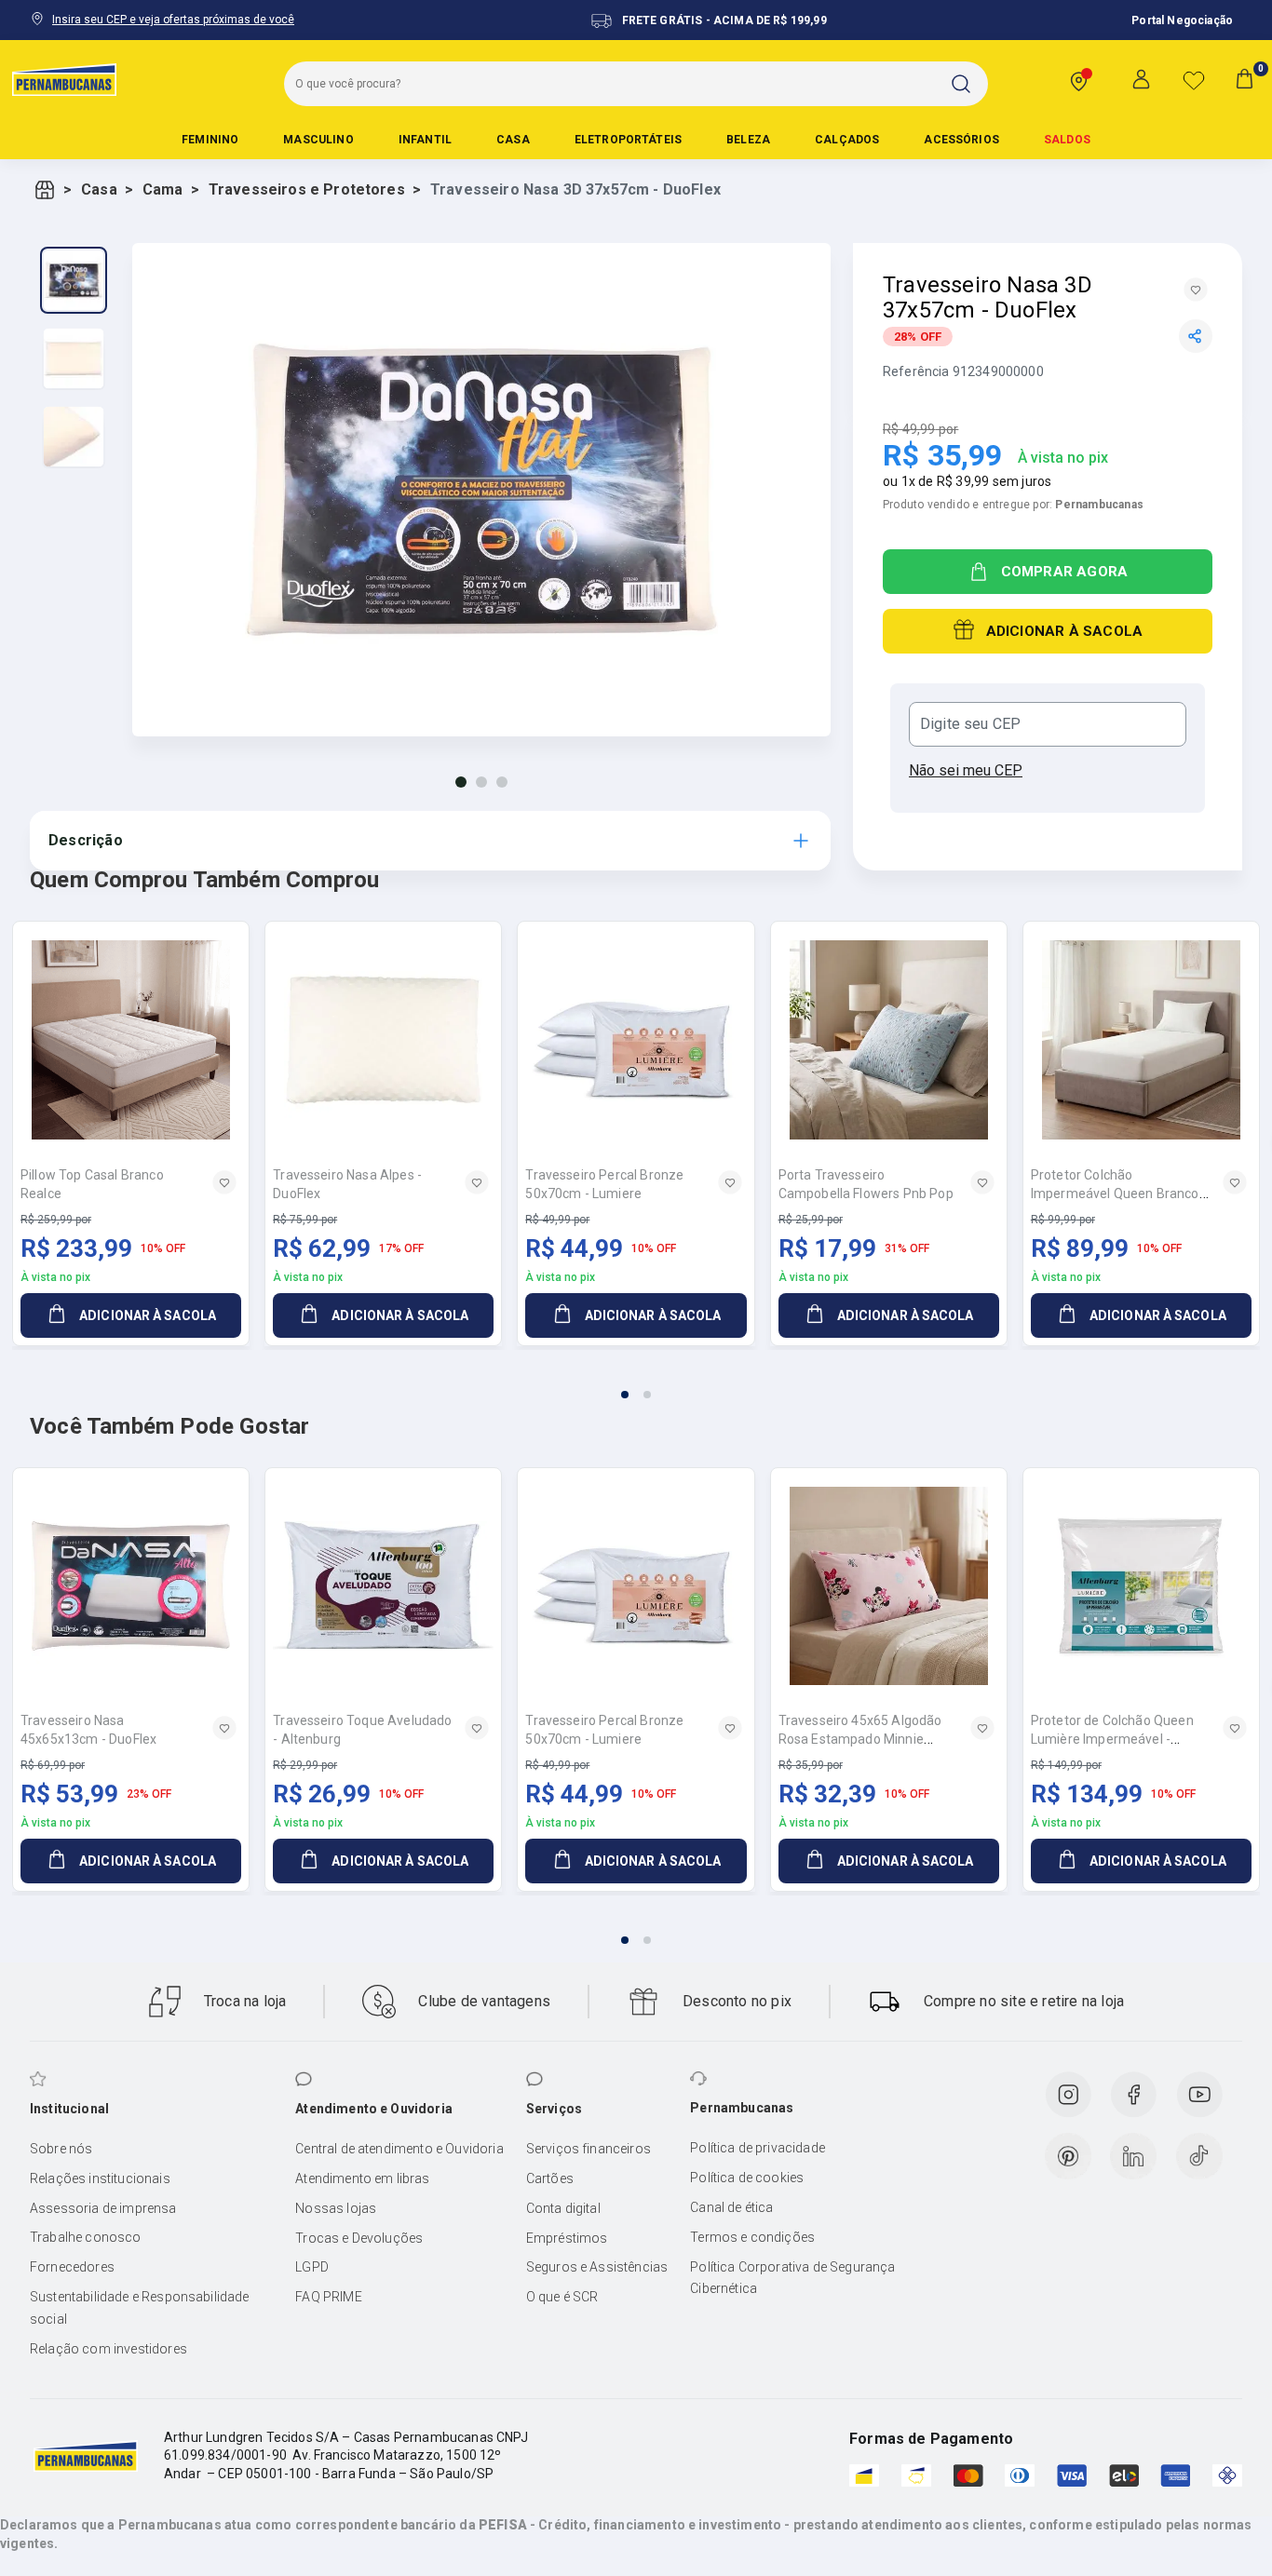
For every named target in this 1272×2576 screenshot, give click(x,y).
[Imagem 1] (461, 782)
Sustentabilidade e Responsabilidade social (140, 2308)
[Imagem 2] (481, 782)
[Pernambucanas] (64, 79)
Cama (163, 189)
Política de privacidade (758, 2148)
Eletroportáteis (628, 140)
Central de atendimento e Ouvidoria (399, 2149)
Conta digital (563, 2208)
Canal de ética (731, 2207)
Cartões (550, 2178)
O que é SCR (562, 2297)
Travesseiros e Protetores (307, 189)
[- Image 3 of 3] (74, 437)
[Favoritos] (1194, 80)
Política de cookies (747, 2178)
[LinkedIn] (1133, 2156)
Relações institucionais (100, 2178)
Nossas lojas (336, 2208)
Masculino (318, 140)
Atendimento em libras (362, 2178)
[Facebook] (1133, 2095)
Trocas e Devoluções (359, 2238)
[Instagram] (1068, 2095)
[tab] (625, 1395)
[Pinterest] (1068, 2156)
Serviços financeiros (589, 2149)
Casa (513, 140)
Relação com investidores (108, 2349)
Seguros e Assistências (597, 2267)
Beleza (748, 140)
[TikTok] (1199, 2156)
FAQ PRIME (328, 2297)
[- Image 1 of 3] (74, 280)
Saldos (1067, 140)
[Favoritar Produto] (1196, 290)
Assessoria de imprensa (103, 2208)
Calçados (847, 140)
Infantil (425, 140)
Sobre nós (61, 2149)
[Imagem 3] (502, 782)
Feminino (210, 140)
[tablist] (636, 1383)
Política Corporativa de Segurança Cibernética (792, 2278)
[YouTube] (1199, 2095)
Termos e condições (752, 2237)
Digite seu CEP (970, 724)
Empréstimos (567, 2238)
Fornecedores (72, 2267)
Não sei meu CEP (966, 770)
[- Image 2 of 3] (74, 358)
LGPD (312, 2267)
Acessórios (961, 140)
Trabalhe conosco (86, 2237)
